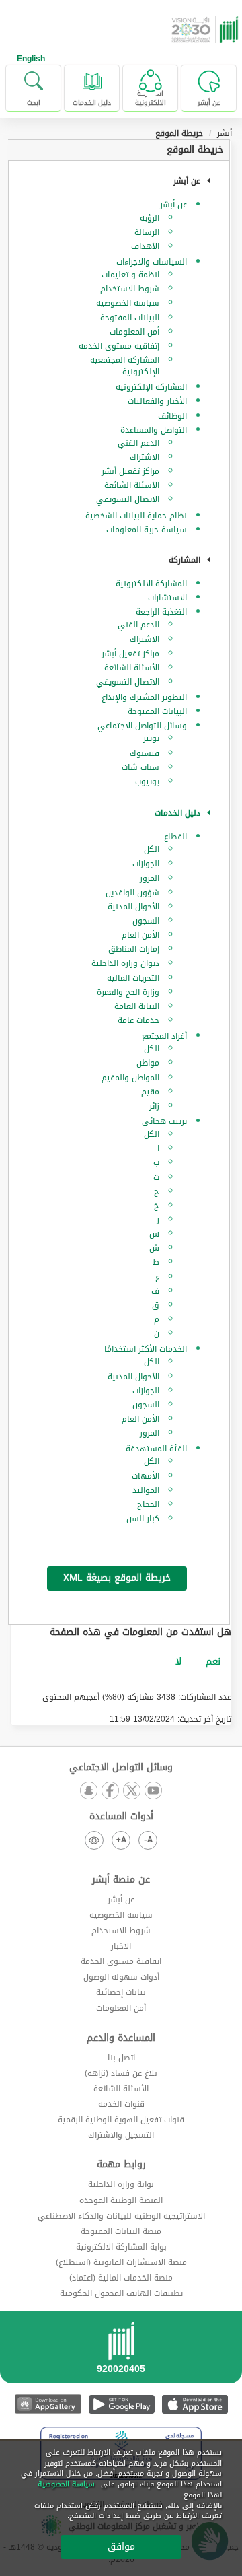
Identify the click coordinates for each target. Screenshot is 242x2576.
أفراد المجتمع (164, 1036)
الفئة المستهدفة (156, 1449)
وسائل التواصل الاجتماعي (142, 726)
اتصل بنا (121, 2058)
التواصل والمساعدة (154, 430)
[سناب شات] (89, 1791)
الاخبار (121, 1946)
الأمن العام (140, 935)
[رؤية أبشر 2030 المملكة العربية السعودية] (206, 30)
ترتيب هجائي (164, 1121)
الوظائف (172, 416)
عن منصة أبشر (121, 1880)
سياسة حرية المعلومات (147, 530)
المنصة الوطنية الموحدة (121, 2200)
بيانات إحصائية (121, 1992)
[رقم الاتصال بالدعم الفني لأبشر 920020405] (121, 2352)
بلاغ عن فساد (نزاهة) (121, 2073)
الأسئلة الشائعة (132, 485)
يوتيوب (147, 781)
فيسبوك (145, 753)
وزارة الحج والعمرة (128, 992)
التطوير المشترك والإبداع (144, 697)
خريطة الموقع (195, 150)
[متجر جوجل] (121, 2404)
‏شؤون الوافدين (132, 893)
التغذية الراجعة (161, 612)
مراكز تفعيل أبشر (130, 471)
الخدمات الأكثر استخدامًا (146, 1349)
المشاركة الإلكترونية (151, 387)
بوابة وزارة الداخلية (121, 2184)
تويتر (151, 738)
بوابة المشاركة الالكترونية (121, 2247)
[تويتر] (132, 1791)
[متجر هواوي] (48, 2404)
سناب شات (140, 767)
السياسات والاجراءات (152, 262)
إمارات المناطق (134, 949)
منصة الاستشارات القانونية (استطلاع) (121, 2262)
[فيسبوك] (110, 1791)
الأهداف (145, 246)
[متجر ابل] (195, 2404)
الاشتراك (145, 457)
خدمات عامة (138, 1020)
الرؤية (150, 218)
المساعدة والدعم (121, 2038)
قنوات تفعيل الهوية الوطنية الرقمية (121, 2120)
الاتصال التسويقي (128, 499)
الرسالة (147, 232)
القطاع (175, 837)
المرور (150, 878)
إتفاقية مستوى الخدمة (119, 346)
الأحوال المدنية (133, 907)
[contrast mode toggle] (94, 1840)
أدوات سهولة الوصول (121, 1977)
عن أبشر (173, 205)
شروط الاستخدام (130, 289)
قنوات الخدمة (121, 2104)
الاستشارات (167, 598)
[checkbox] (213, 1662)
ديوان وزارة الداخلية (125, 963)
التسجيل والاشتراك (121, 2135)
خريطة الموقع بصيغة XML (117, 1578)
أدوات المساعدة (121, 1817)
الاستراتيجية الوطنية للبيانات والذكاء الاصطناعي (121, 2216)
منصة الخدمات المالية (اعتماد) (121, 2278)
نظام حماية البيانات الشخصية (136, 516)
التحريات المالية (133, 978)
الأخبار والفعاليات (157, 401)
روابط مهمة (121, 2165)
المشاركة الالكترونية (151, 584)
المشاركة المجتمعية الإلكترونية (125, 366)
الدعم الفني (138, 443)
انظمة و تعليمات (130, 275)
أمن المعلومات (134, 332)
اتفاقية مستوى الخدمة (121, 1961)
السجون (146, 921)
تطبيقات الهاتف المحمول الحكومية (121, 2293)
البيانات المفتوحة (130, 318)
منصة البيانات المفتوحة (121, 2231)
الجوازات (146, 864)
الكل (152, 849)
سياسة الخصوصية (128, 303)
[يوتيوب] (153, 1791)
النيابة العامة (137, 1006)
